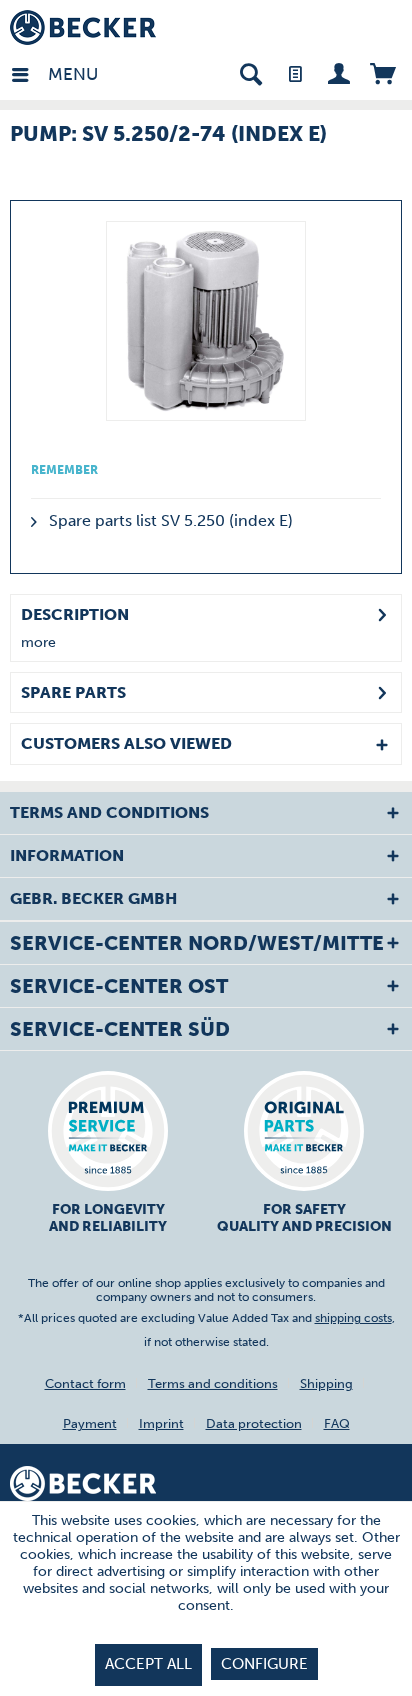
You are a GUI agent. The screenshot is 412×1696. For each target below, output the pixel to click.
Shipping (326, 1383)
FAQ (337, 1423)
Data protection (254, 1423)
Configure (264, 1664)
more (38, 642)
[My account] (338, 72)
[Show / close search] (250, 72)
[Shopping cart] (382, 72)
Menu (53, 74)
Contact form (85, 1383)
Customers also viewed (126, 743)
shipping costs (353, 1318)
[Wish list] (294, 72)
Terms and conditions (213, 1383)
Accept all (148, 1664)
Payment (90, 1423)
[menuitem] (29, 72)
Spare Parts (73, 692)
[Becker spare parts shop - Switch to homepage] (83, 27)
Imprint (161, 1423)
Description (75, 614)
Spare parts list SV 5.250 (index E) (169, 520)
